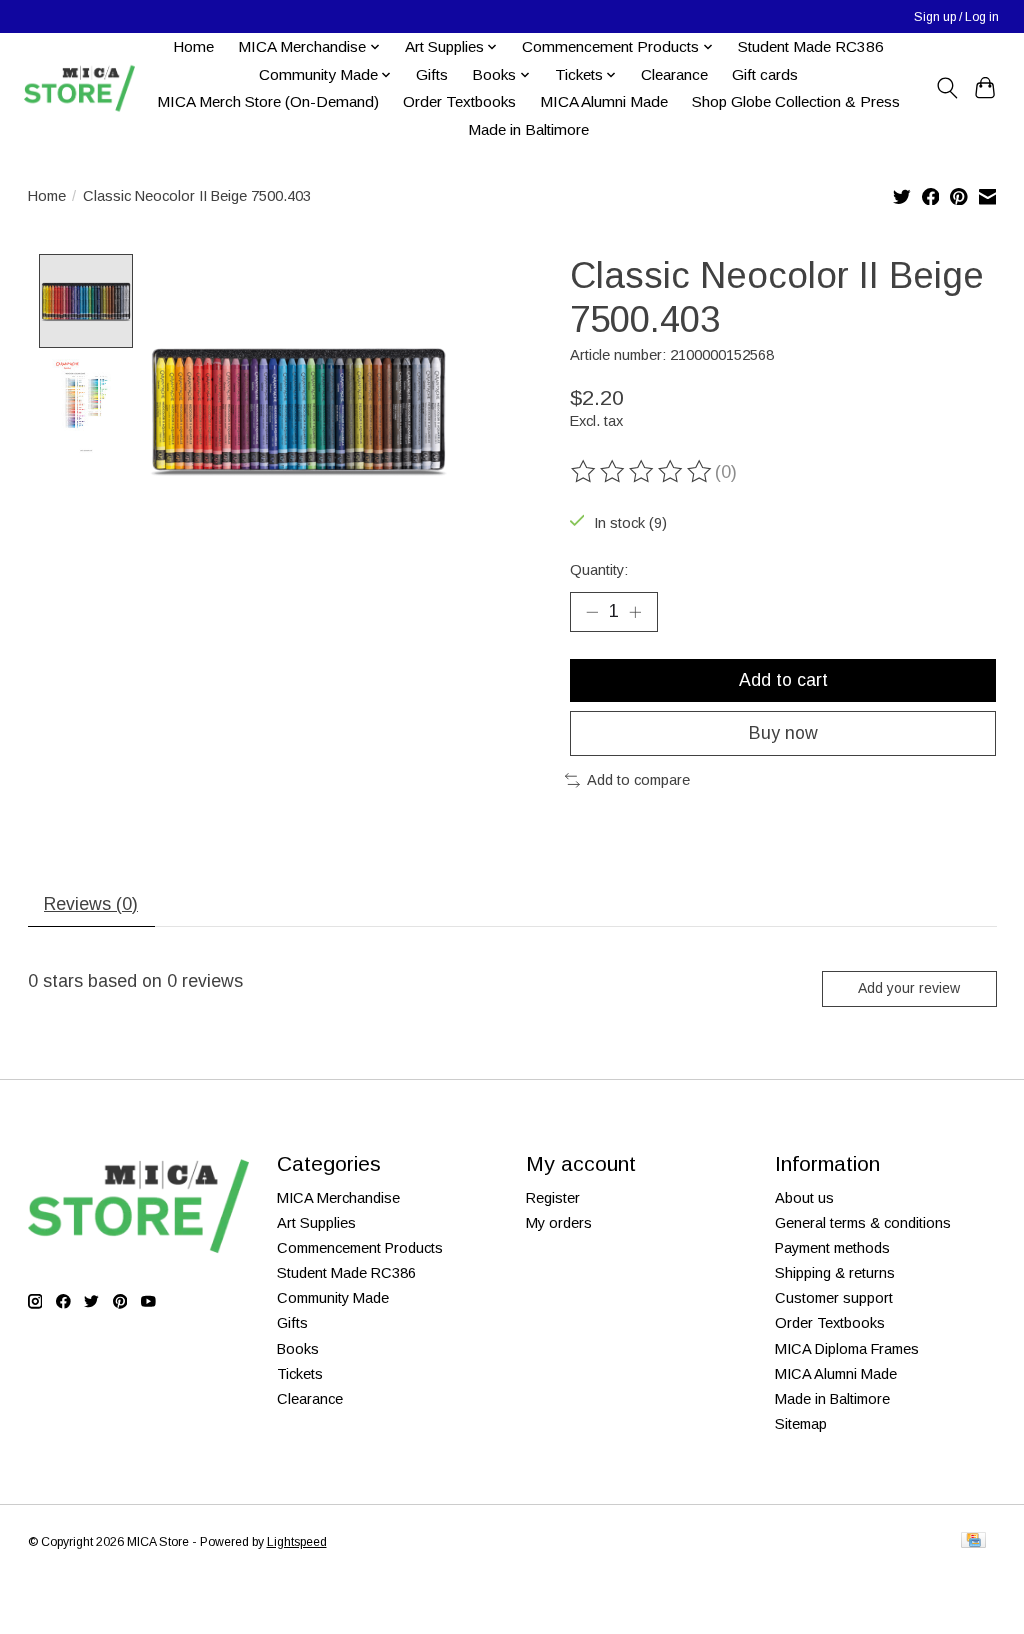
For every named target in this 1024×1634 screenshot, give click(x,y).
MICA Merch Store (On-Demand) (268, 101)
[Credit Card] (973, 1541)
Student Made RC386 (811, 46)
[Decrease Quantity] (592, 612)
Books (298, 1349)
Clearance (674, 74)
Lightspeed (297, 1542)
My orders (559, 1223)
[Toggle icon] (946, 88)
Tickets (300, 1374)
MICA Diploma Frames (847, 1349)
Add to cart (783, 680)
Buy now (783, 733)
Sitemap (801, 1424)
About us (804, 1198)
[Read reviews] (643, 472)
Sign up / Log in (956, 17)
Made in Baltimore (528, 129)
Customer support (834, 1298)
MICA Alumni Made (604, 101)
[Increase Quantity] (635, 612)
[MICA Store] (79, 88)
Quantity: (599, 570)
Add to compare (638, 780)
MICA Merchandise (338, 1198)
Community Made (333, 1298)
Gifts (432, 74)
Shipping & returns (835, 1273)
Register (553, 1198)
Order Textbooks (459, 101)
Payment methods (832, 1248)
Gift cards (765, 74)
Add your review (909, 988)
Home (193, 46)
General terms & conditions (863, 1223)
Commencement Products (360, 1248)
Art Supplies (316, 1223)
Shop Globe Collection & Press (796, 101)
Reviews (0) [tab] (91, 904)
